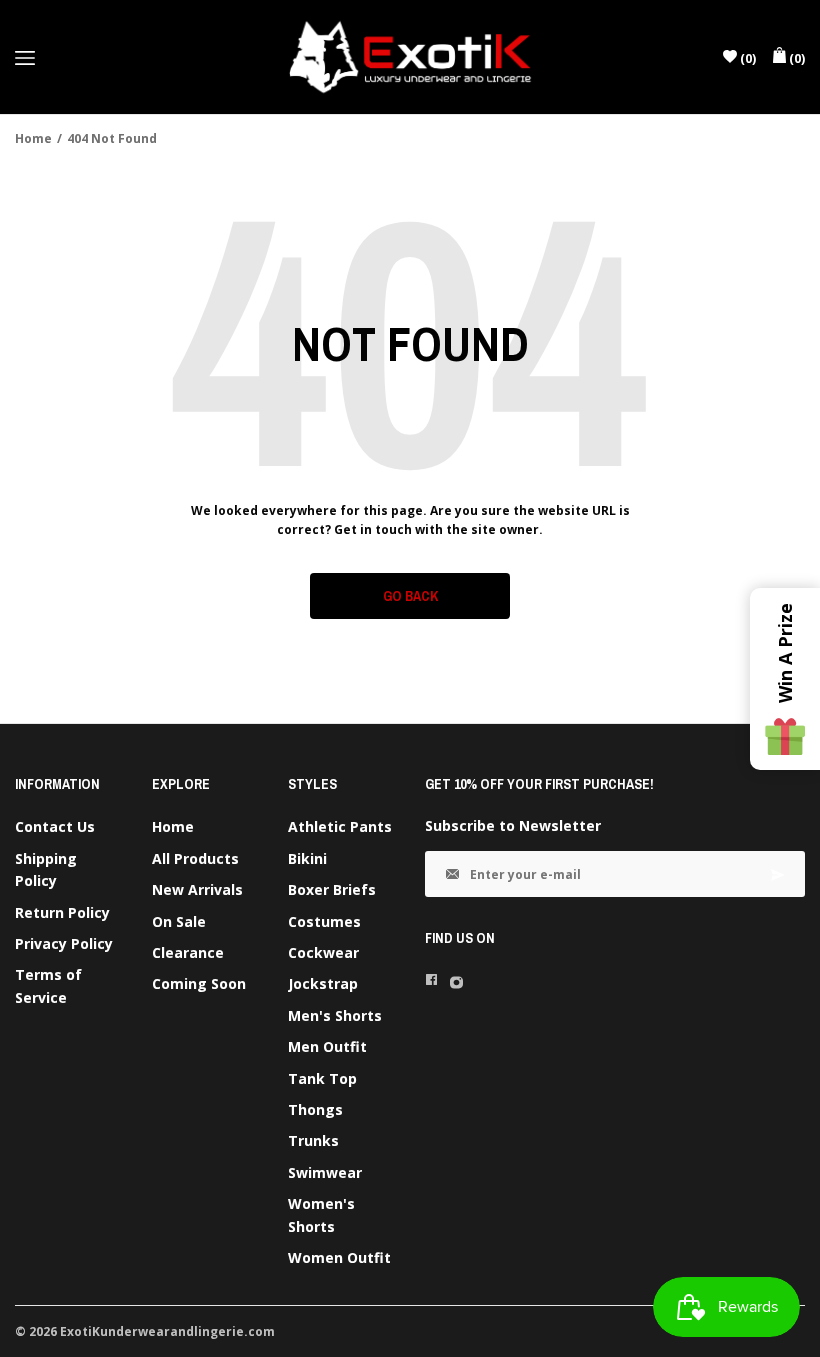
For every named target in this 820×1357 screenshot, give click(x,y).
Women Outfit (339, 1257)
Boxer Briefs (332, 889)
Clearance (188, 952)
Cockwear (323, 952)
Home (33, 138)
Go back (410, 596)
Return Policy (62, 912)
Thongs (315, 1109)
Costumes (324, 921)
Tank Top (322, 1078)
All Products (195, 858)
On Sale (179, 921)
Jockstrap (323, 983)
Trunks (313, 1140)
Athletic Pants (340, 826)
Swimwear (325, 1172)
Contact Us (55, 826)
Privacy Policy (64, 943)
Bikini (307, 858)
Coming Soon (199, 983)
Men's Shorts (335, 1015)
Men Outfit (327, 1046)
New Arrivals (197, 889)
